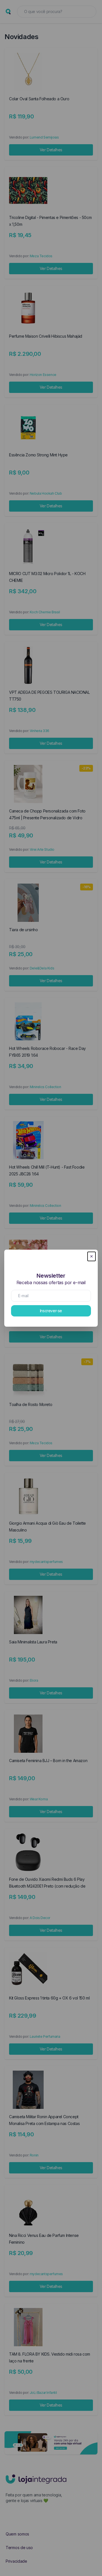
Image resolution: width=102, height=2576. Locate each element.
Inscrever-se (51, 1311)
